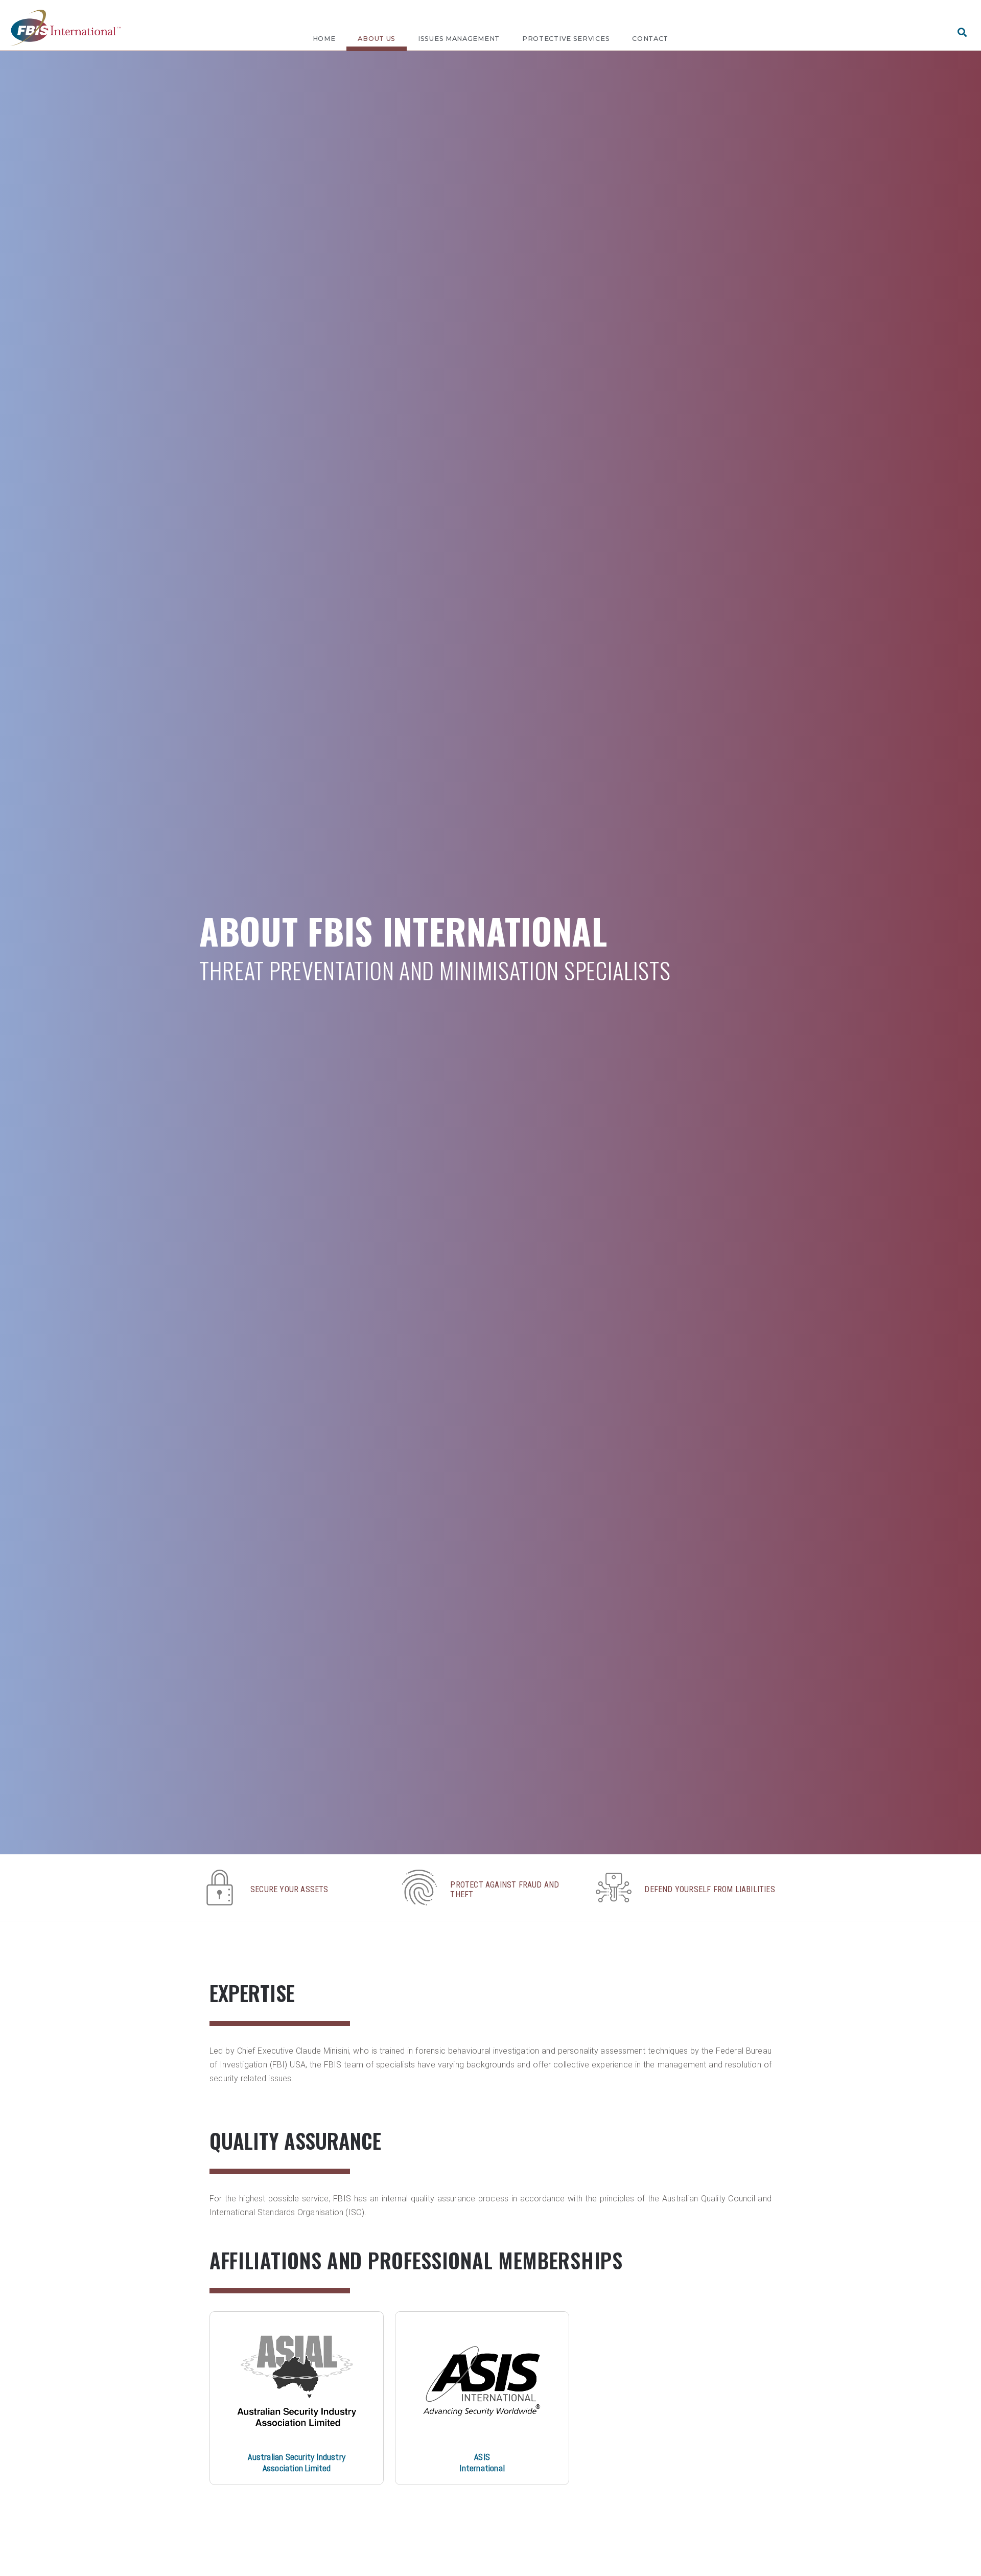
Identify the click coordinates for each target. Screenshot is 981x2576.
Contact (650, 39)
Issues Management (459, 39)
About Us (377, 39)
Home (324, 39)
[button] (962, 32)
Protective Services (566, 39)
